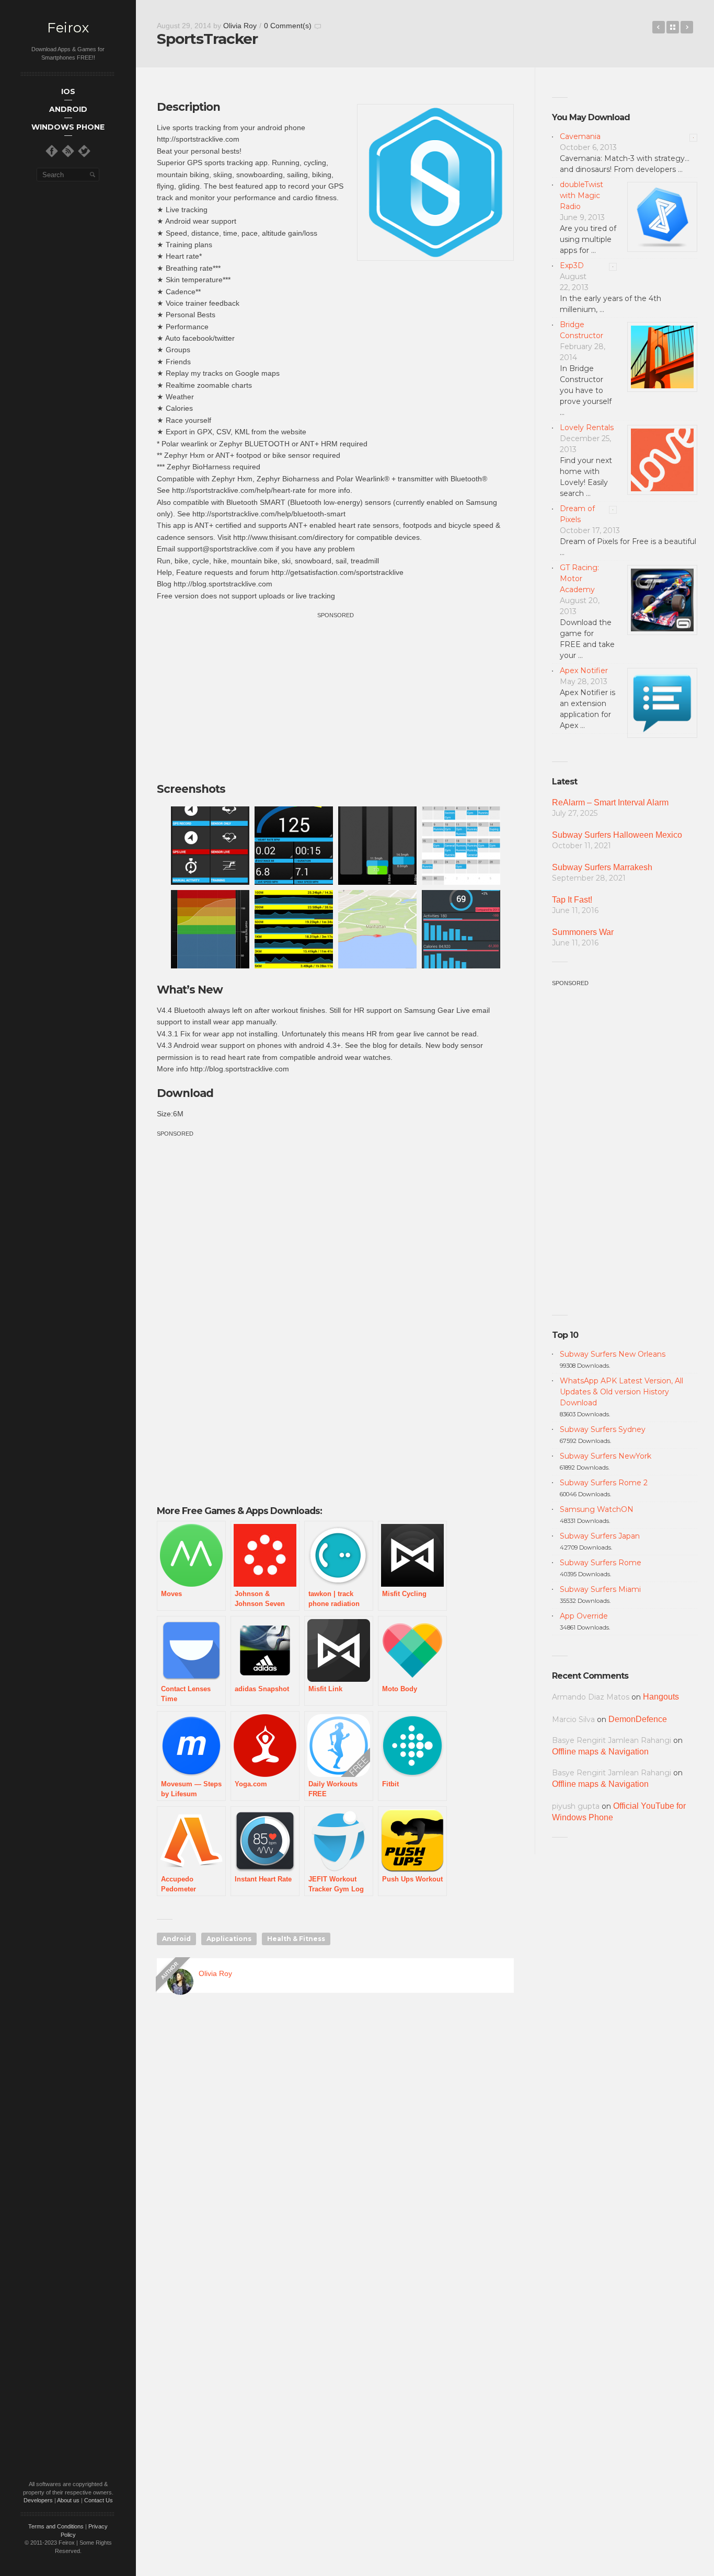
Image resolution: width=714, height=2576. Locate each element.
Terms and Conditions (56, 2526)
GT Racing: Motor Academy (579, 579)
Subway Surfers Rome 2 (604, 1483)
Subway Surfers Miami (600, 1589)
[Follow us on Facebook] (52, 151)
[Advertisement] (336, 694)
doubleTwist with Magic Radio (581, 195)
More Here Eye (687, 27)
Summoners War (583, 932)
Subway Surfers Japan (600, 1536)
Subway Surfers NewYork (606, 1456)
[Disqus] (335, 2151)
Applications (229, 1939)
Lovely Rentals (587, 428)
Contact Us (99, 2500)
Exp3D (572, 265)
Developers (38, 2500)
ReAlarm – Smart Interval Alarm (610, 802)
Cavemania (580, 136)
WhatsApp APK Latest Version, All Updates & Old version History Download (621, 1392)
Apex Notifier (584, 671)
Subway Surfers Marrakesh (602, 867)
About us (68, 2500)
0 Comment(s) (288, 26)
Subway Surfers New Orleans (613, 1354)
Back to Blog (673, 27)
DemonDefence (638, 1719)
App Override (584, 1616)
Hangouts (661, 1697)
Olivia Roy (240, 26)
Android (176, 1939)
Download (185, 1093)
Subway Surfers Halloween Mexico (617, 835)
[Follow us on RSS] (68, 151)
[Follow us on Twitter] (84, 151)
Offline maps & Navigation (600, 1752)
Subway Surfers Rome (601, 1563)
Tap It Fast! (572, 900)
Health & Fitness (296, 1939)
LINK (659, 27)
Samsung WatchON (597, 1509)
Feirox (68, 28)
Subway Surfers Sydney (603, 1429)
